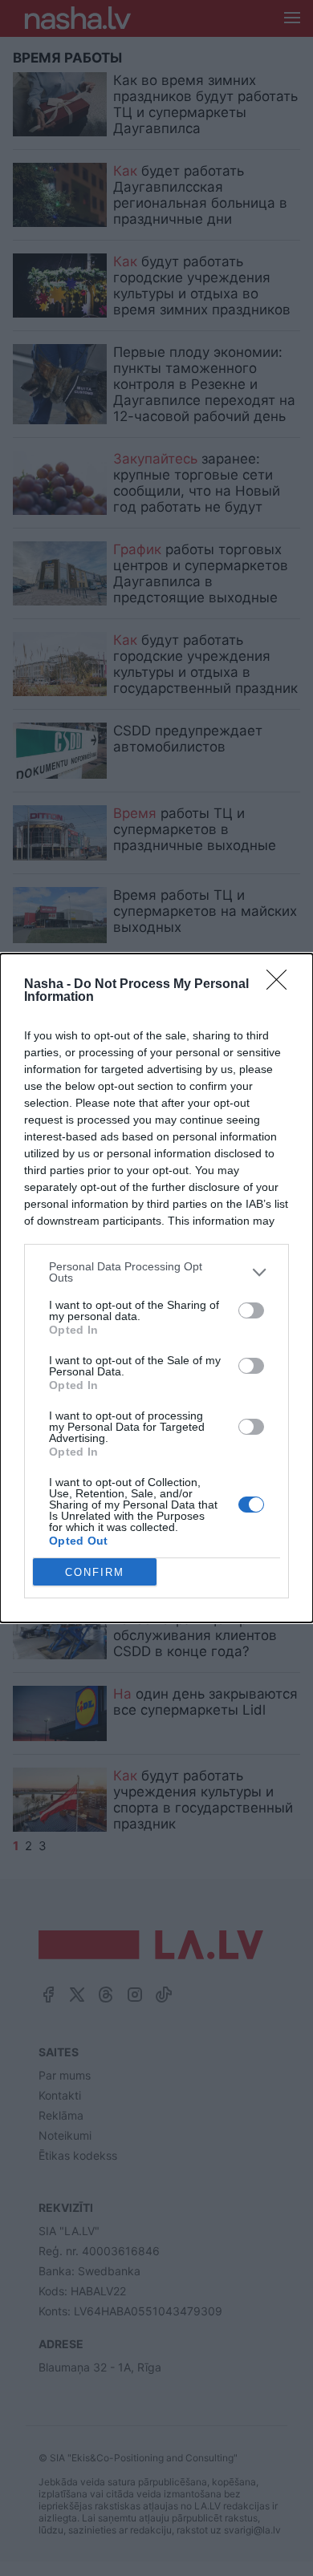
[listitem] (156, 1272)
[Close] (282, 985)
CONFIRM (95, 1572)
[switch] (251, 1310)
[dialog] (156, 1288)
